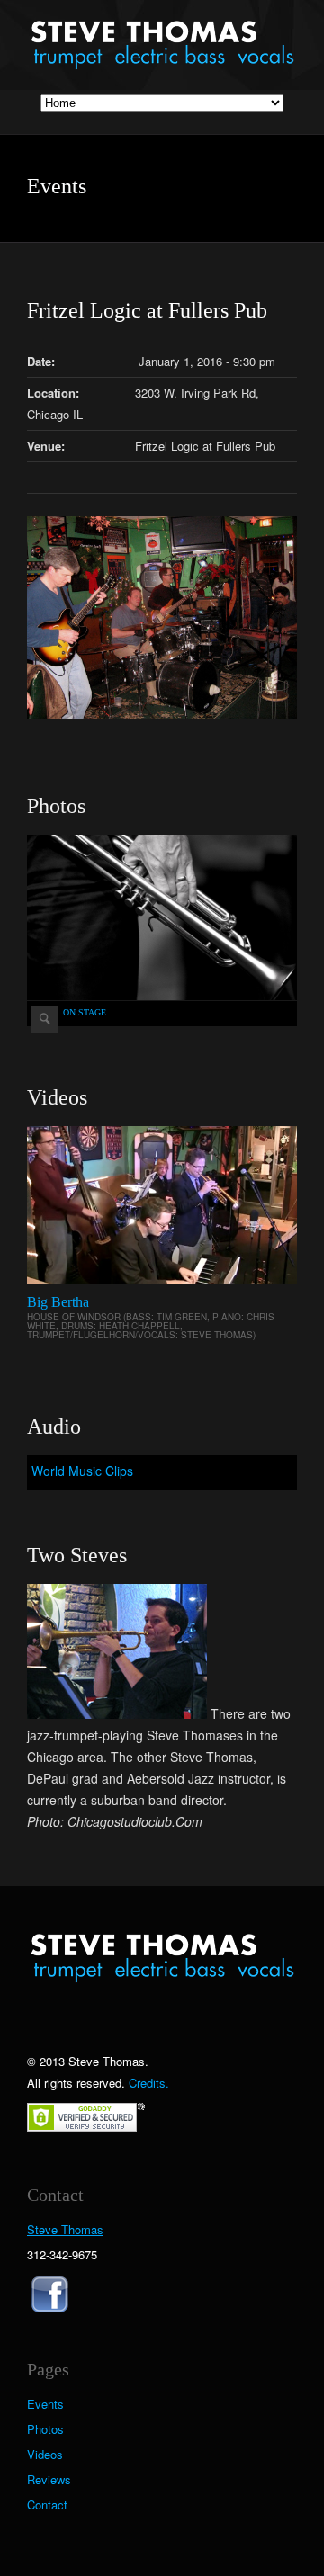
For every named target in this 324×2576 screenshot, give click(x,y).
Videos (45, 2455)
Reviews (49, 2480)
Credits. (149, 2083)
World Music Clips (82, 1471)
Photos (45, 2429)
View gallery (45, 1019)
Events (45, 2404)
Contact (47, 2505)
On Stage (85, 1012)
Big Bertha (58, 1302)
